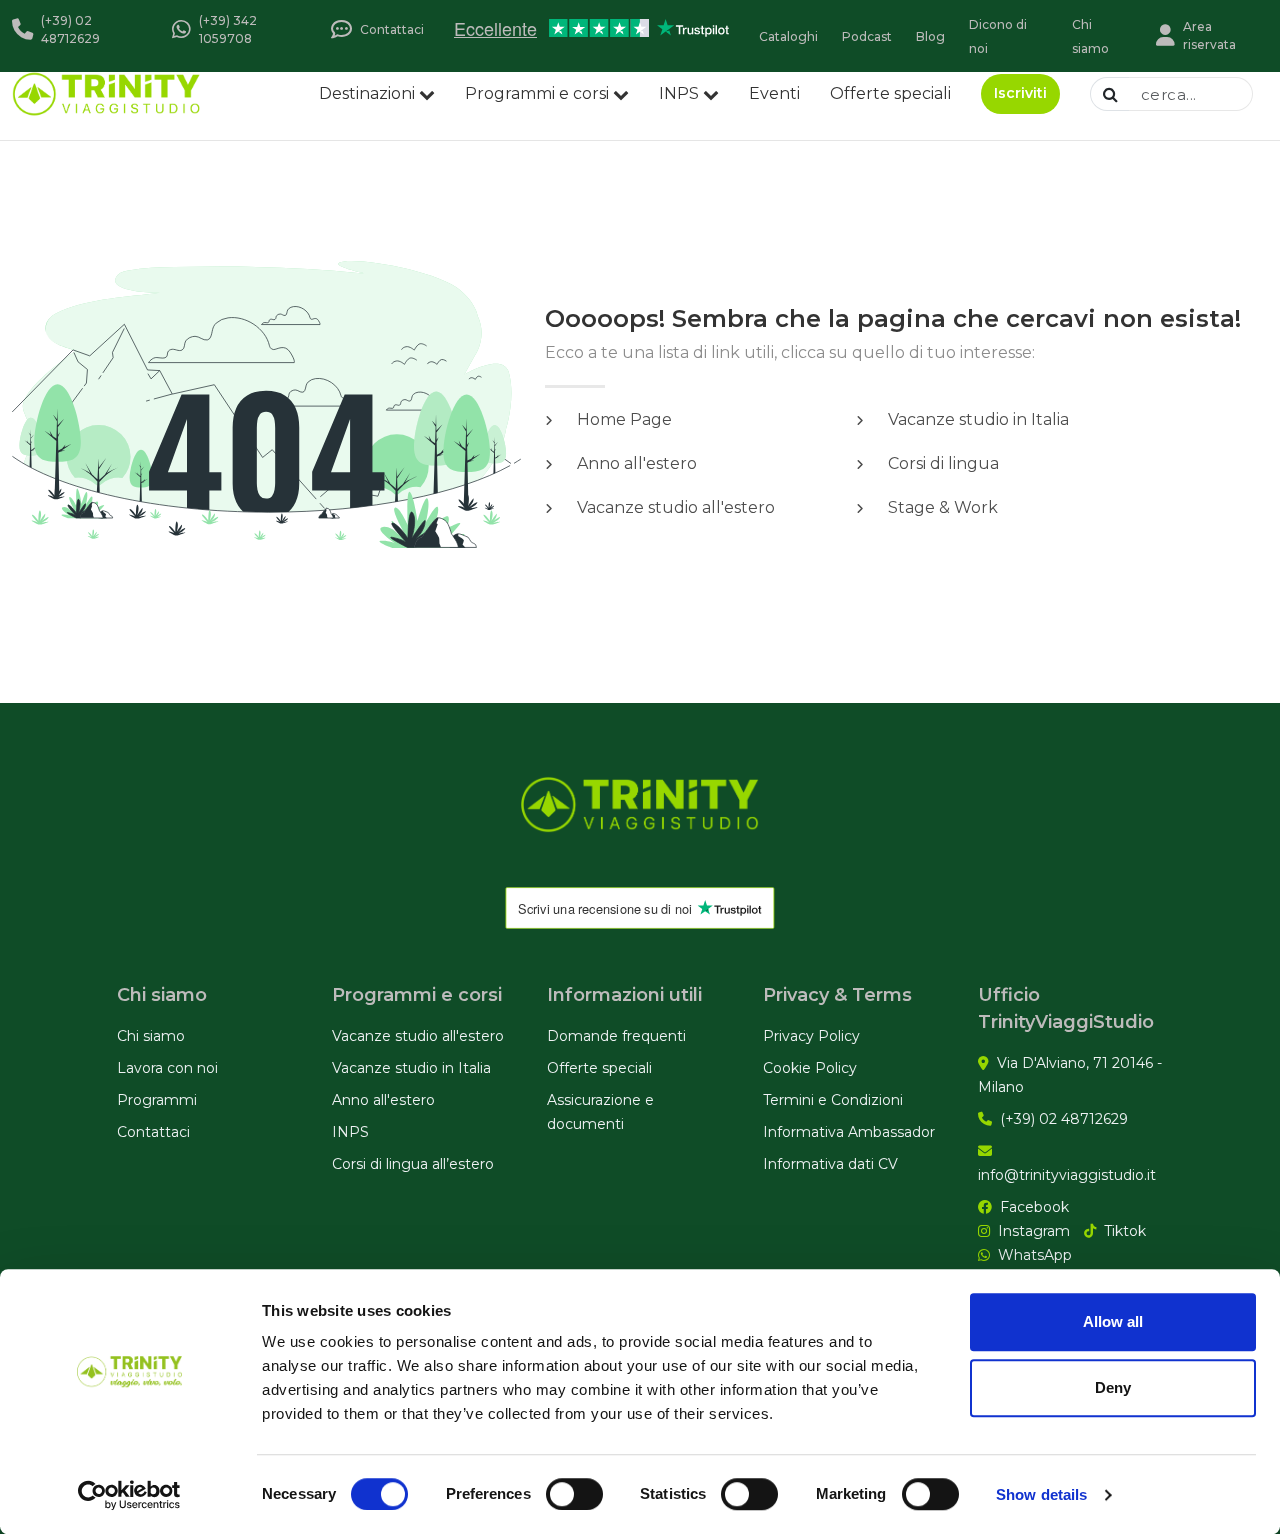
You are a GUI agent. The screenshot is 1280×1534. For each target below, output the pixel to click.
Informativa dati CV (830, 1164)
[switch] (574, 1494)
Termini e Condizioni (833, 1100)
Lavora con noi (167, 1068)
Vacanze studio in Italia (411, 1068)
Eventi (774, 93)
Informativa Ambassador (849, 1132)
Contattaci (153, 1132)
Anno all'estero (383, 1100)
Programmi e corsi (537, 93)
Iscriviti (1020, 93)
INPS (679, 93)
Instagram (1034, 1231)
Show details (1041, 1494)
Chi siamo (151, 1036)
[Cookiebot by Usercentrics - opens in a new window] (129, 1495)
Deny (1113, 1387)
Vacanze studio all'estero (418, 1036)
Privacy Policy (811, 1036)
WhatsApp (1035, 1255)
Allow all (1113, 1321)
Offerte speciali (890, 93)
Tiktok (1125, 1231)
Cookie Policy (810, 1068)
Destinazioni (367, 93)
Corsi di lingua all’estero (413, 1164)
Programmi (157, 1100)
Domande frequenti (616, 1036)
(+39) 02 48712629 (1064, 1119)
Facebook (1034, 1207)
